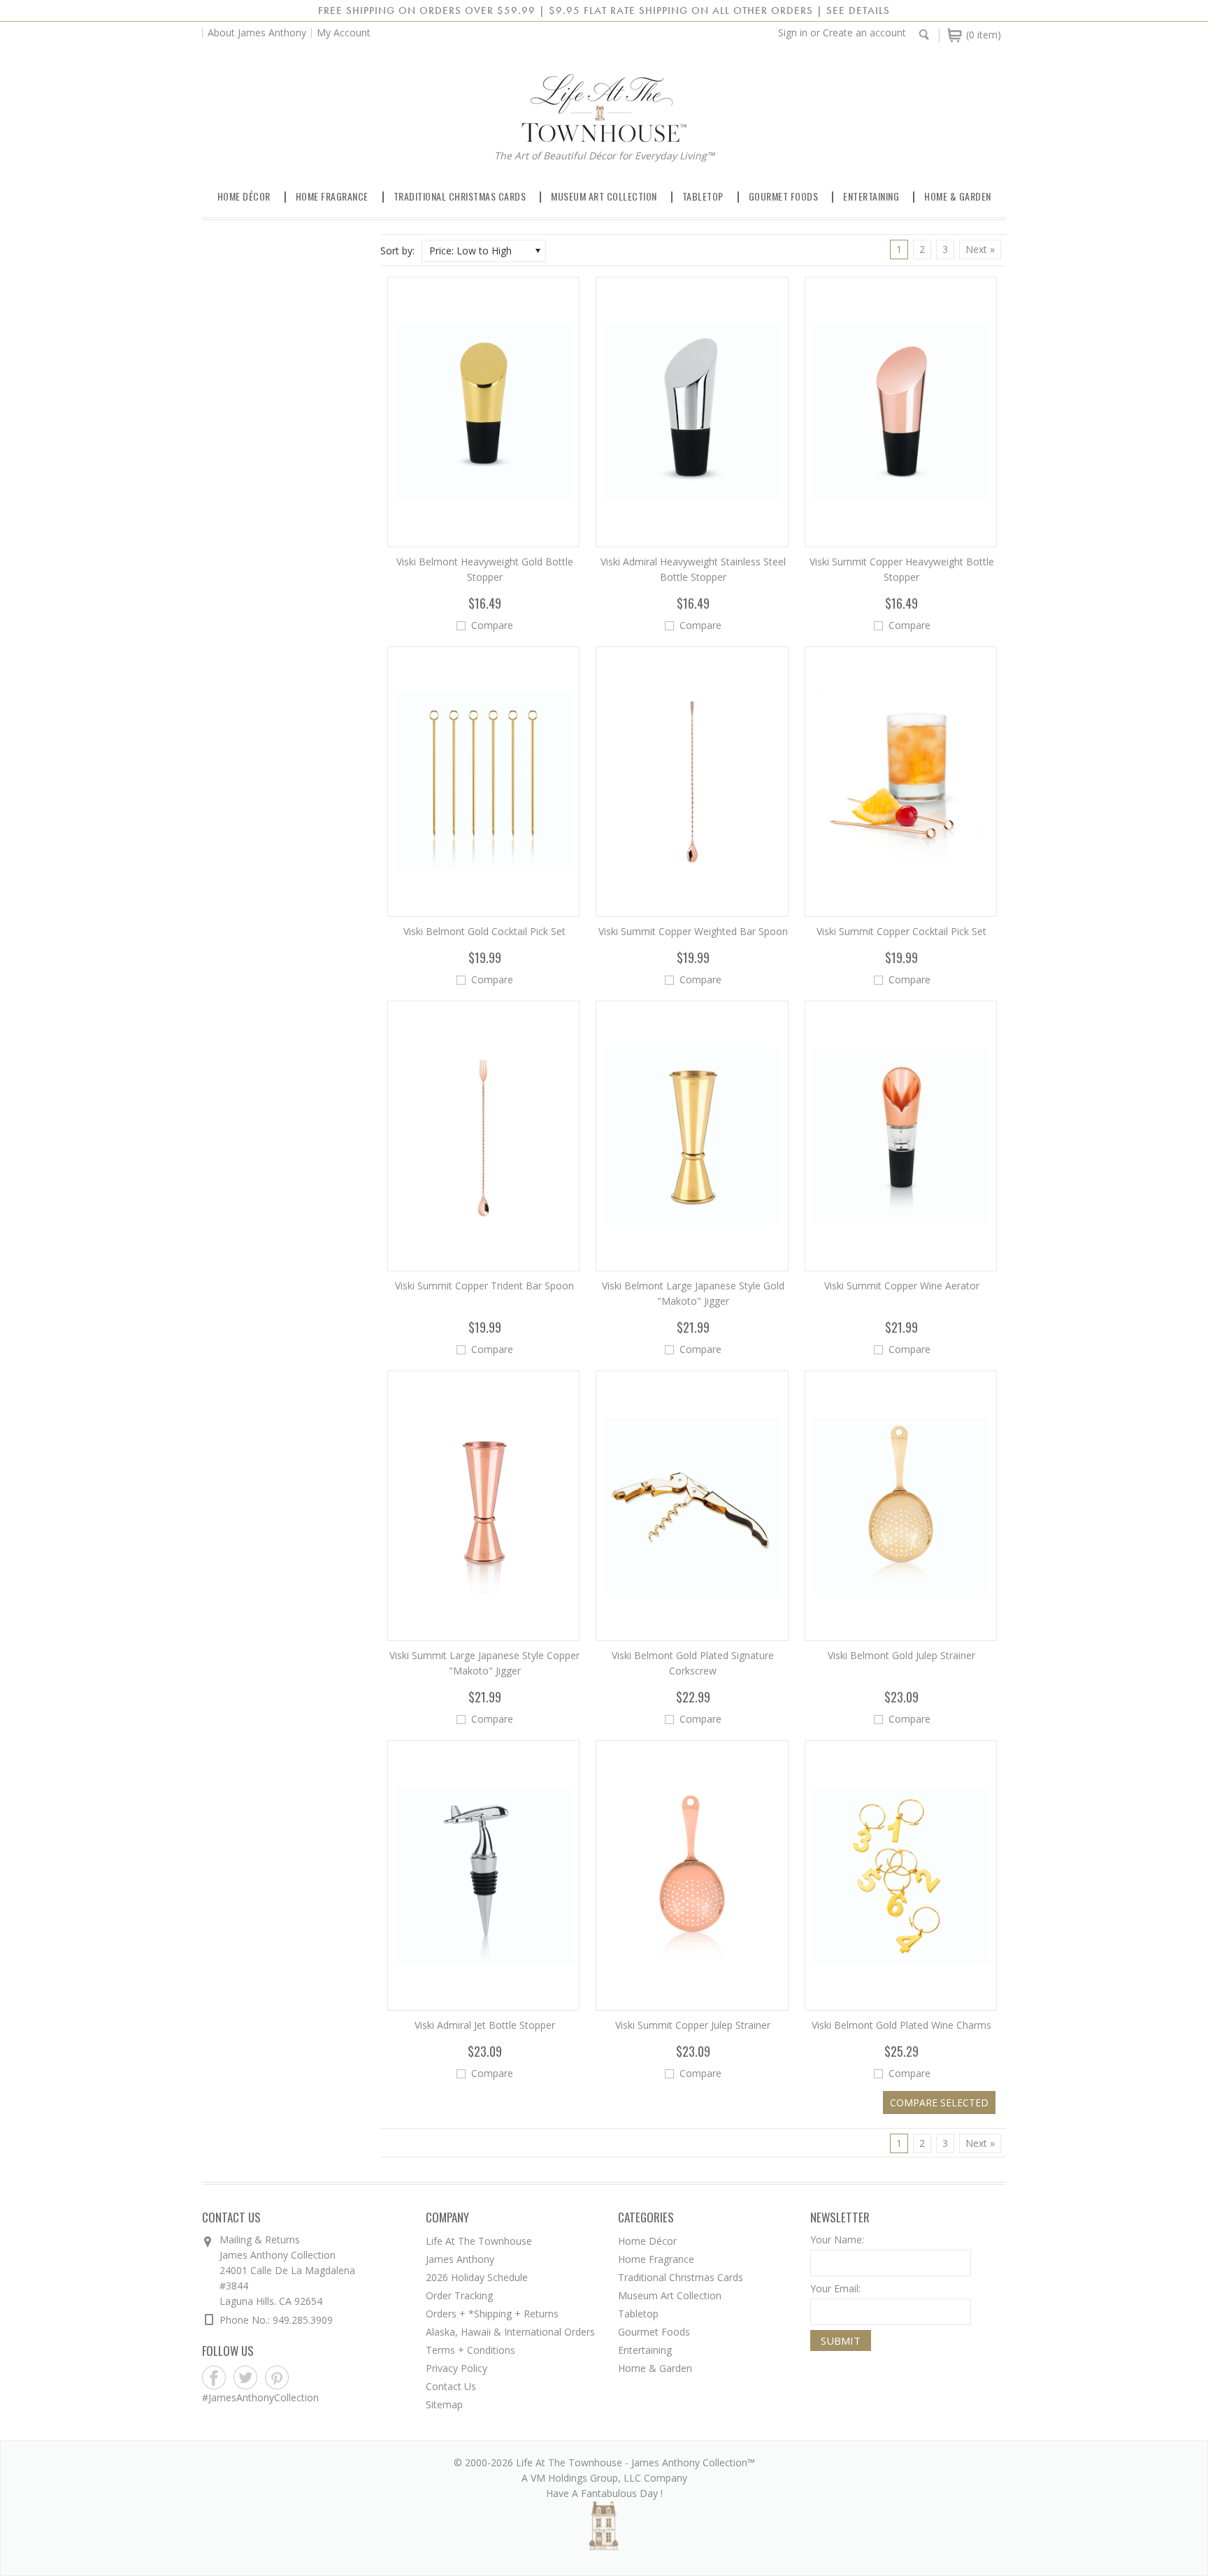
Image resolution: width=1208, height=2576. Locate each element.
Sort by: (397, 251)
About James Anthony (257, 32)
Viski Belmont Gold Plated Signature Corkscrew (693, 1663)
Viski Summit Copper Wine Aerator (902, 1286)
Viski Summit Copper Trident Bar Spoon (484, 1286)
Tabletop (703, 196)
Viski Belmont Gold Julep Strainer (901, 1655)
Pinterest (277, 2378)
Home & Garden (958, 196)
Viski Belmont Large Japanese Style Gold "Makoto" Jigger (693, 1293)
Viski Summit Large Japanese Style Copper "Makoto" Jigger (484, 1663)
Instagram (309, 2378)
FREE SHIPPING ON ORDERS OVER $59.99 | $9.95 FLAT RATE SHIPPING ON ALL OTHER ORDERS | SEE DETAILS (604, 10)
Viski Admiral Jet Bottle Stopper (485, 2025)
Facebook (214, 2378)
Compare (492, 625)
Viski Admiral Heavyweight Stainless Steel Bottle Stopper (693, 569)
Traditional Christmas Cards (460, 196)
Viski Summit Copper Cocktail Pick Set (901, 931)
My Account (344, 32)
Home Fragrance (332, 196)
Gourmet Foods (784, 196)
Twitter (246, 2378)
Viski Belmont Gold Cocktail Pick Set (484, 931)
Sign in (793, 32)
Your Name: (837, 2239)
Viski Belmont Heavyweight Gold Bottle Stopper (485, 569)
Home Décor (244, 196)
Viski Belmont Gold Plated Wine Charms (901, 2025)
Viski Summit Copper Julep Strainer (693, 2025)
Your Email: (835, 2288)
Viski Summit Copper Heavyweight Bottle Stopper (902, 569)
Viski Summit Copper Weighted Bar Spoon (693, 931)
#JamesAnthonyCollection (260, 2397)
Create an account (864, 32)
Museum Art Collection (604, 196)
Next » (980, 249)
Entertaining (871, 196)
